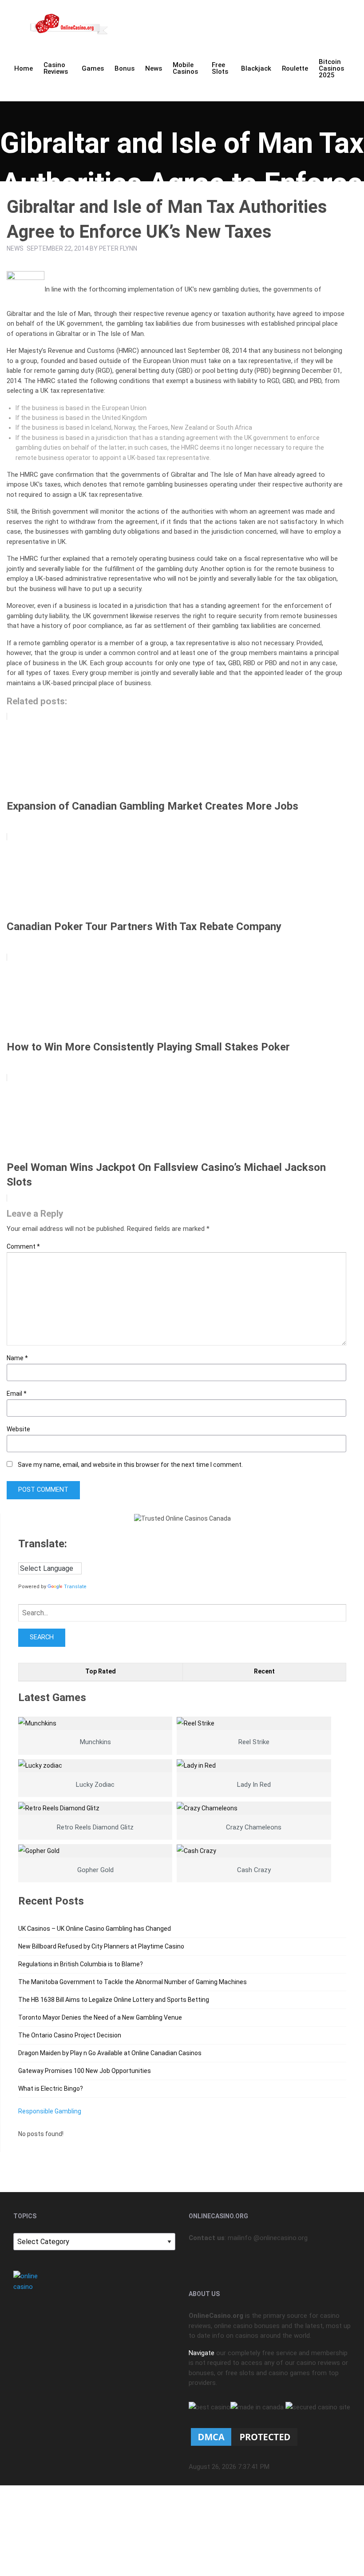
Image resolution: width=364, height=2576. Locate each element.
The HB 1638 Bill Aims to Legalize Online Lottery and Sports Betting (114, 2000)
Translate (75, 1587)
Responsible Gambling (50, 2111)
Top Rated (101, 1671)
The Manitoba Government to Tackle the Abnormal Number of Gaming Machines (133, 1982)
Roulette (295, 68)
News (154, 68)
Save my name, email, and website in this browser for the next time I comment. (130, 1465)
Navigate (202, 2353)
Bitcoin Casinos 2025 (331, 68)
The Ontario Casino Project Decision (70, 2035)
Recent (264, 1671)
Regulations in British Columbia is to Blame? (81, 1964)
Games (93, 68)
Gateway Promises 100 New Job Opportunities (85, 2071)
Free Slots (220, 68)
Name (17, 1358)
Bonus (125, 68)
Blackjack (256, 68)
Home (24, 68)
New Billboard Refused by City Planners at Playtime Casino (101, 1946)
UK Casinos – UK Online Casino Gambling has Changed (95, 1929)
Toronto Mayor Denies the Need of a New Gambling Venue (100, 2017)
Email (17, 1394)
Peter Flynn (118, 248)
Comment (23, 1246)
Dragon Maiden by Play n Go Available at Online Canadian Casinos (110, 2053)
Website (18, 1429)
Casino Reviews (56, 68)
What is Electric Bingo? (51, 2089)
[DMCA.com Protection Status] (244, 2436)
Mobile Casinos (185, 68)
